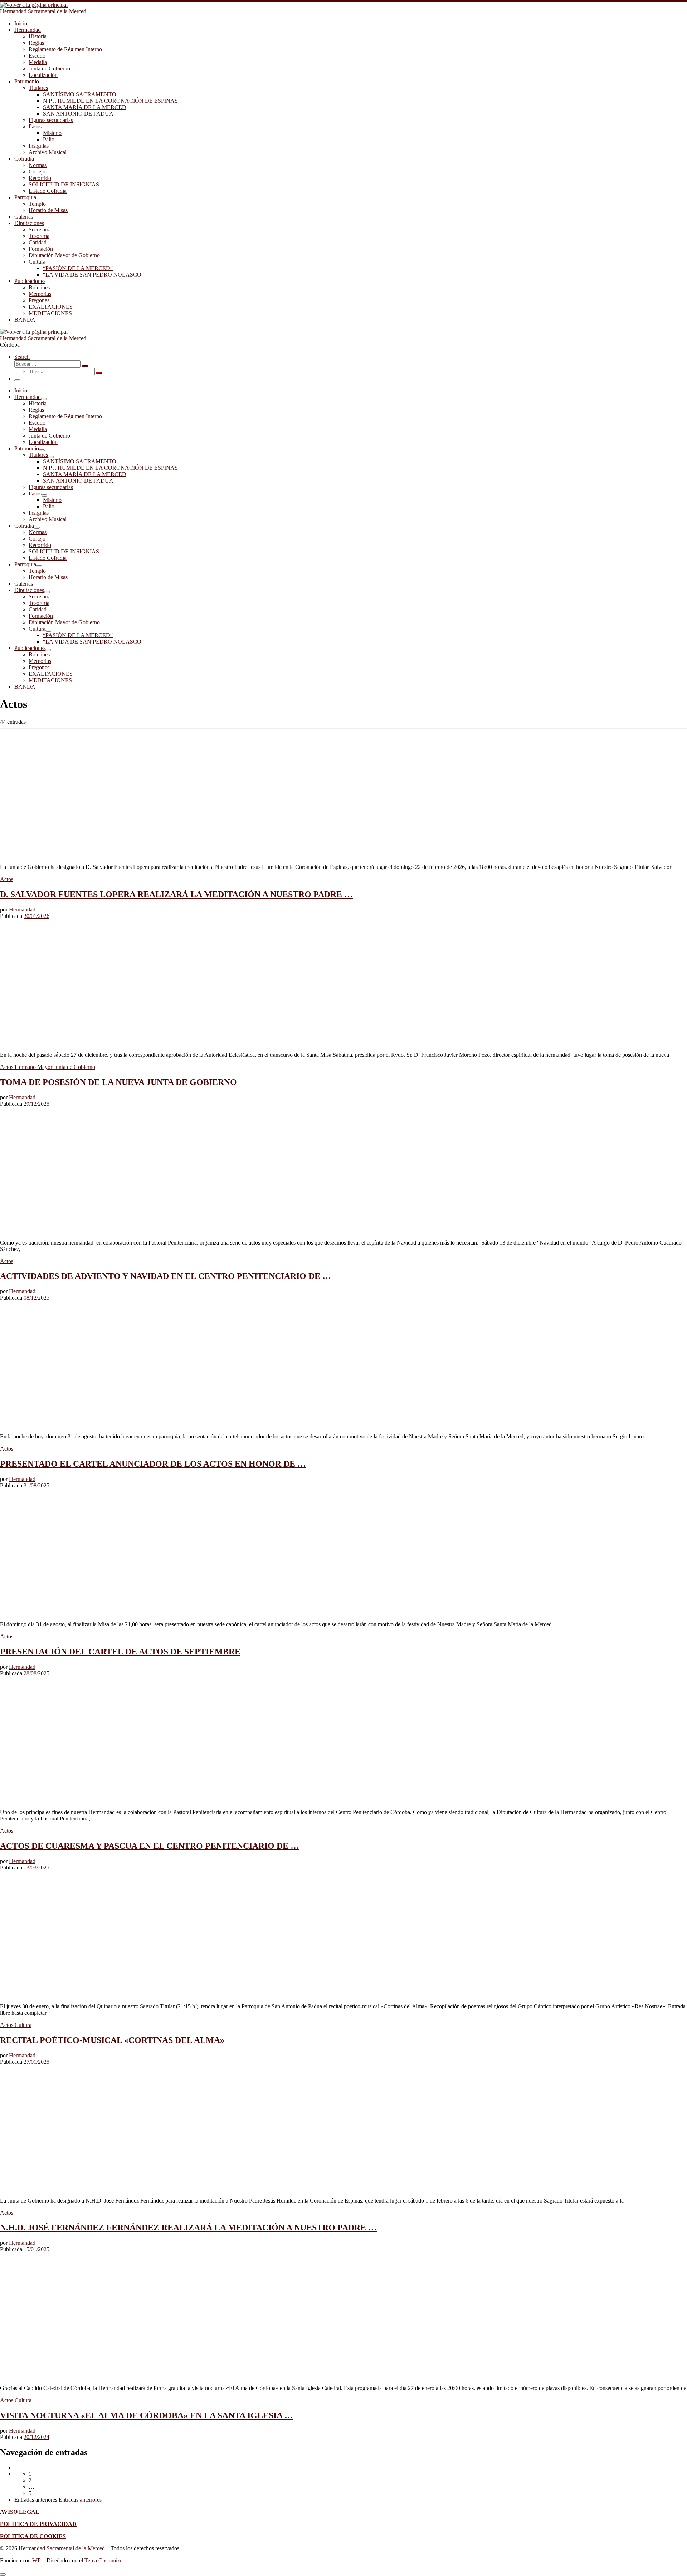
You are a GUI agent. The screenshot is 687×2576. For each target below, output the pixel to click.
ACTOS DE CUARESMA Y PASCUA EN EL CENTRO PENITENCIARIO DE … (150, 1846)
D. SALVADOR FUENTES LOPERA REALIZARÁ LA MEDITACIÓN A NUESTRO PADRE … (176, 894)
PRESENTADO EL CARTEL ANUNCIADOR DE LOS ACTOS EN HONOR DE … (153, 1464)
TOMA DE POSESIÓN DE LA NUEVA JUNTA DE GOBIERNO (118, 1082)
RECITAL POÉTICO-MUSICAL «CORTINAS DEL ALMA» (112, 2040)
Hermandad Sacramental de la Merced (62, 2548)
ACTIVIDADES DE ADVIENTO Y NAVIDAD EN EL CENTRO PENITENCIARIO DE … (165, 1276)
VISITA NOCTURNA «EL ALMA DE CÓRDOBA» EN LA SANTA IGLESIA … (147, 2415)
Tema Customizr (103, 2560)
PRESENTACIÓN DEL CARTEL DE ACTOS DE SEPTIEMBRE (120, 1652)
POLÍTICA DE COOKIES (33, 2536)
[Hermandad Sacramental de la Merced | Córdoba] (34, 5)
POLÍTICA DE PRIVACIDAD (38, 2524)
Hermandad (22, 910)
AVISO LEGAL (20, 2512)
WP (36, 2560)
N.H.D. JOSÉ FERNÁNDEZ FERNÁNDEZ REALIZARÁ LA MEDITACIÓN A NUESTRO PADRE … (188, 2228)
